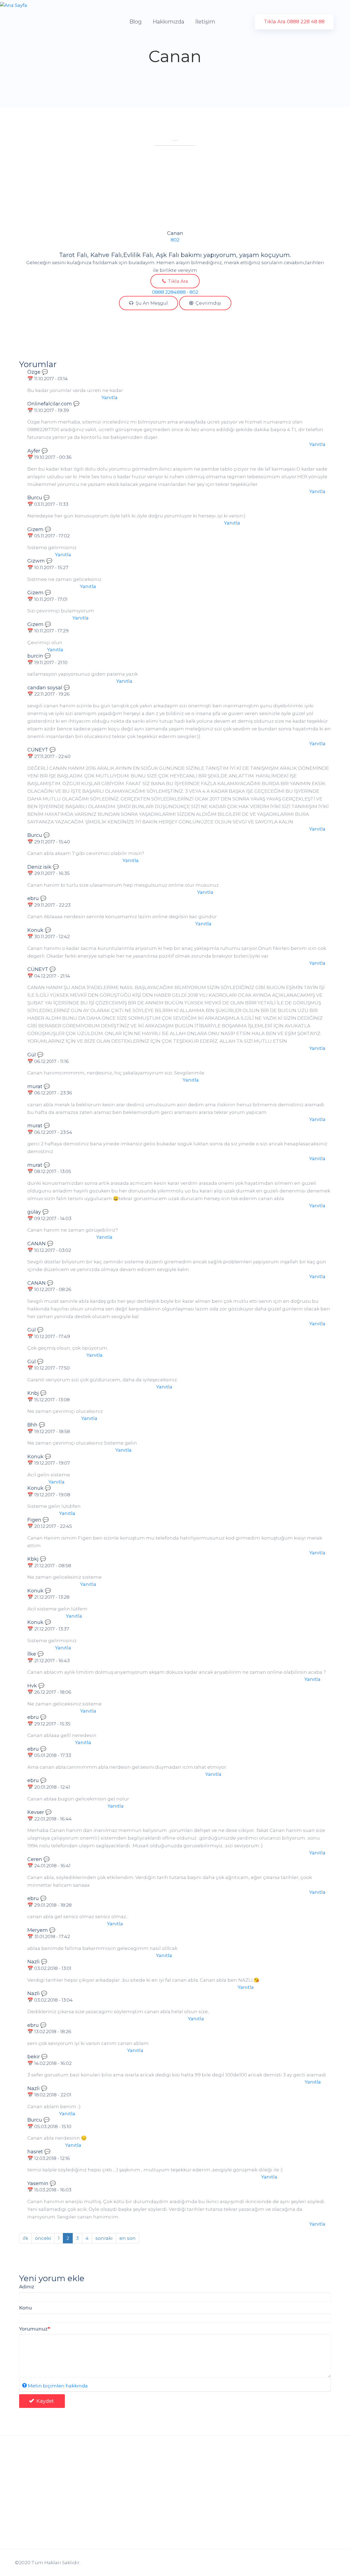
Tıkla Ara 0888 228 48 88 (294, 22)
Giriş (86, 2545)
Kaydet (44, 2401)
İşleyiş (106, 2543)
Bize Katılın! (193, 2522)
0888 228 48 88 (42, 2526)
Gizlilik (107, 2512)
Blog (135, 22)
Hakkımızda (168, 22)
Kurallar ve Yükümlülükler (130, 2532)
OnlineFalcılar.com (47, 2496)
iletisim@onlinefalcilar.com (52, 2514)
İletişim (205, 22)
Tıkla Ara (177, 281)
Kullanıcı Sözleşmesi (124, 2522)
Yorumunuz (33, 2329)
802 (175, 240)
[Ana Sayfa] (14, 5)
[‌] (265, 2512)
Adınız (27, 2287)
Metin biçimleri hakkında (58, 2386)
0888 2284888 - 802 (175, 292)
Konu (26, 2308)
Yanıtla (110, 397)
